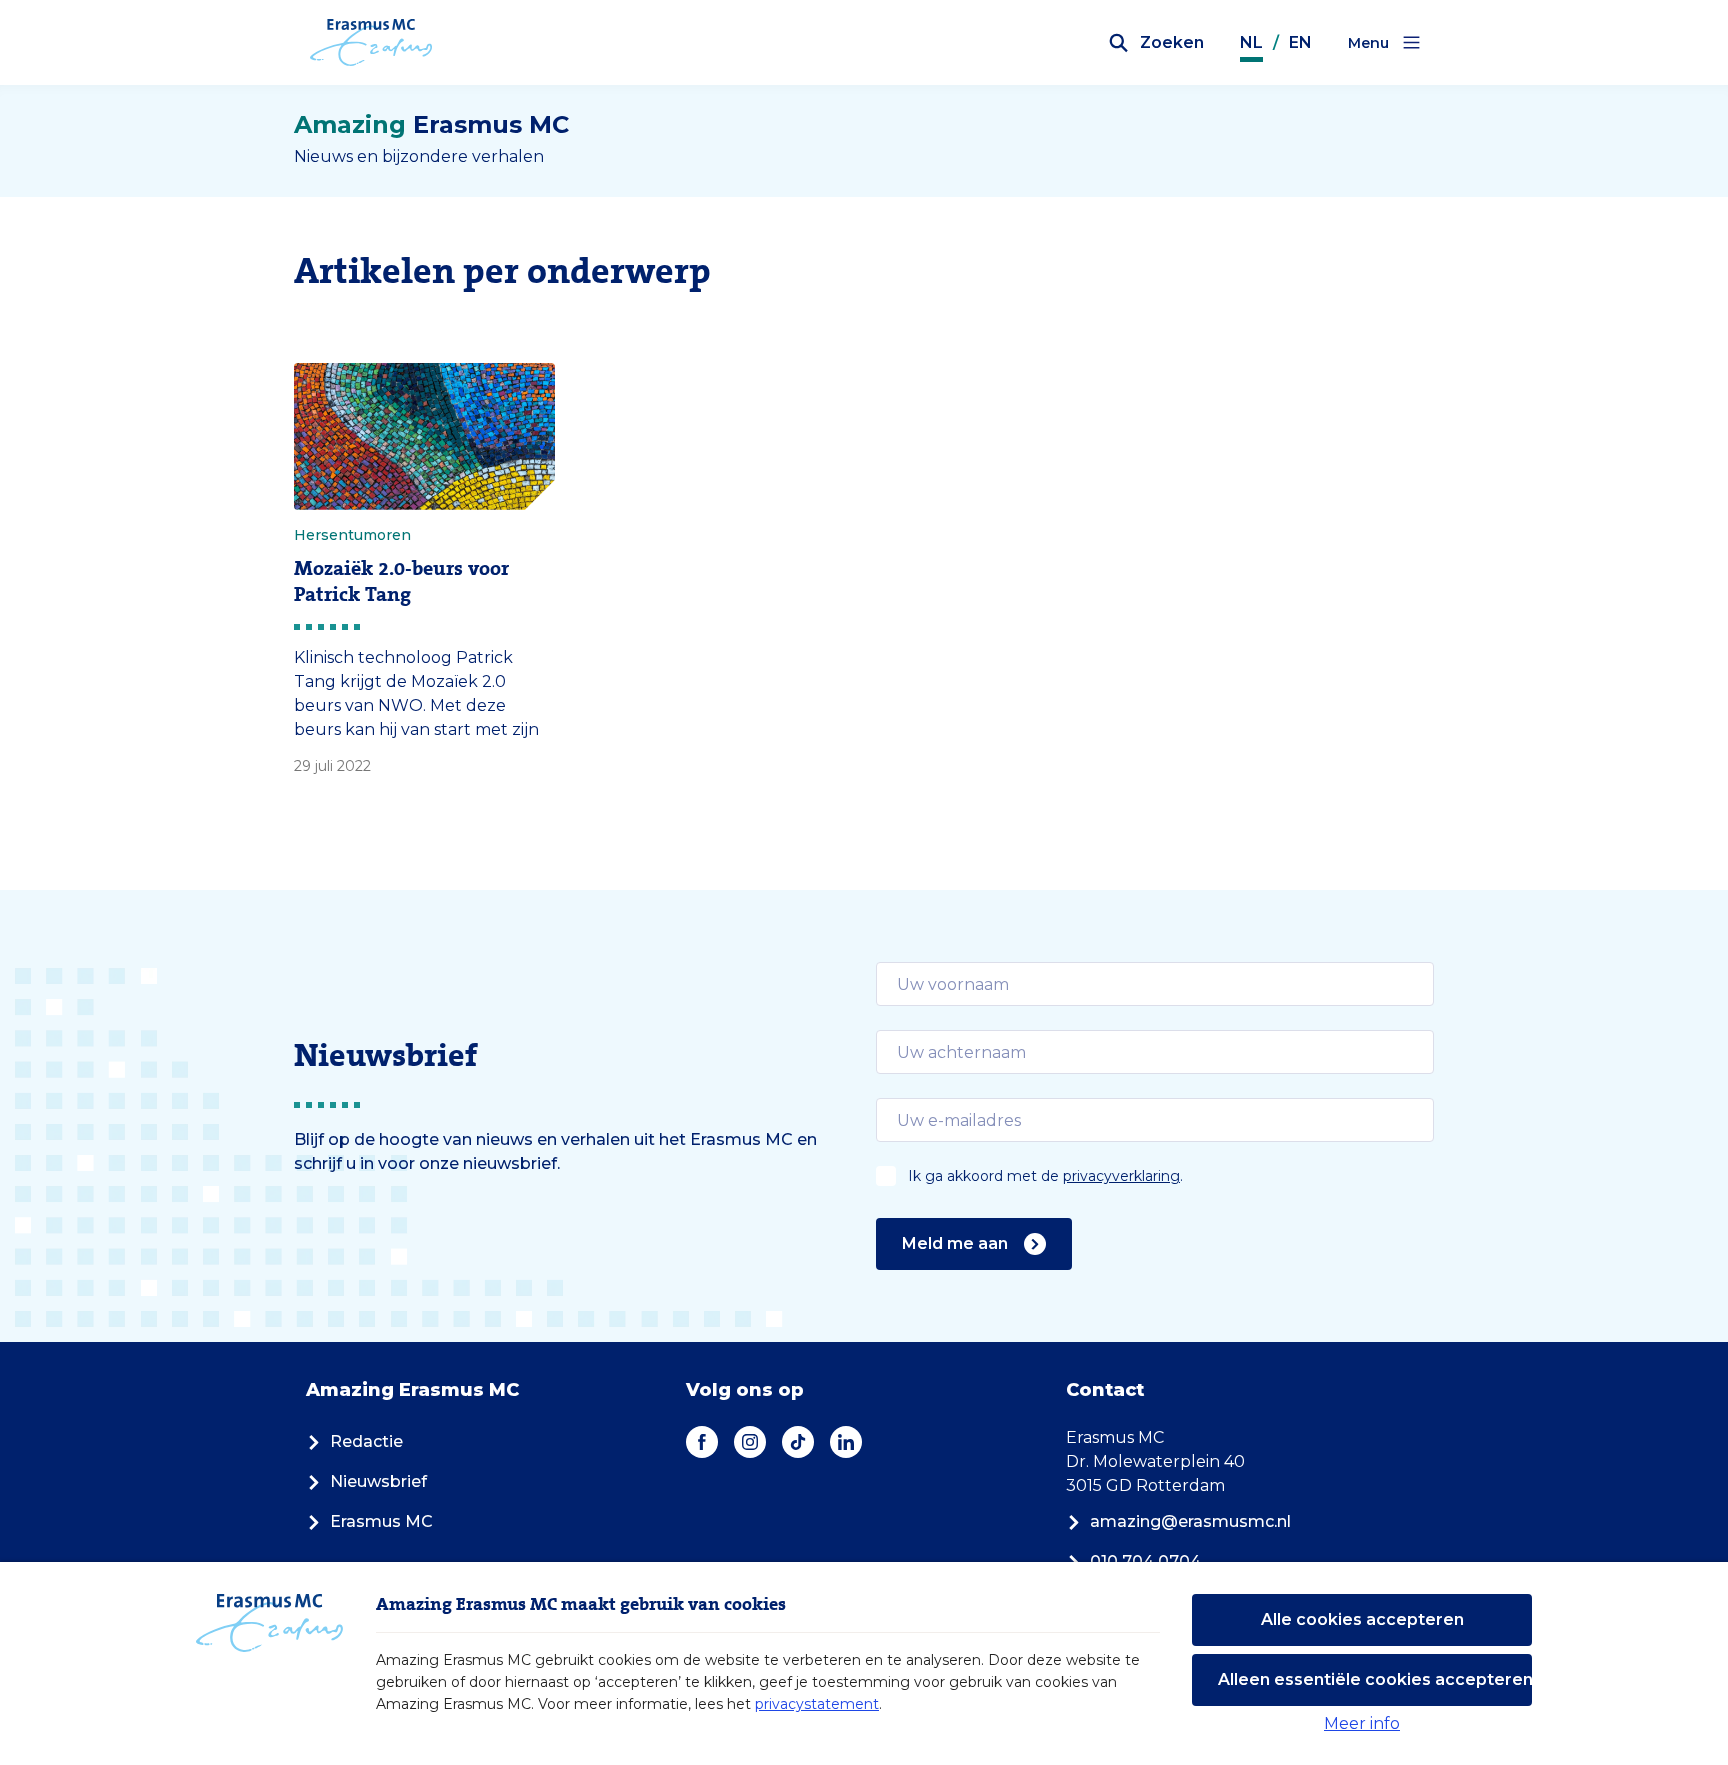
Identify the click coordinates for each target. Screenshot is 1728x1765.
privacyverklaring (1121, 1176)
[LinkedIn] (846, 1442)
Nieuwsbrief (378, 1481)
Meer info (1362, 1723)
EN (1300, 42)
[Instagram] (750, 1442)
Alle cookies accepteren (1362, 1619)
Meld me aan (955, 1243)
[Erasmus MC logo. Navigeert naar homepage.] (371, 43)
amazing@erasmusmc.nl (1190, 1521)
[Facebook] (702, 1442)
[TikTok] (798, 1442)
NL (1251, 42)
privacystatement (817, 1704)
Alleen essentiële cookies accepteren (1375, 1679)
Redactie (366, 1441)
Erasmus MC (381, 1521)
